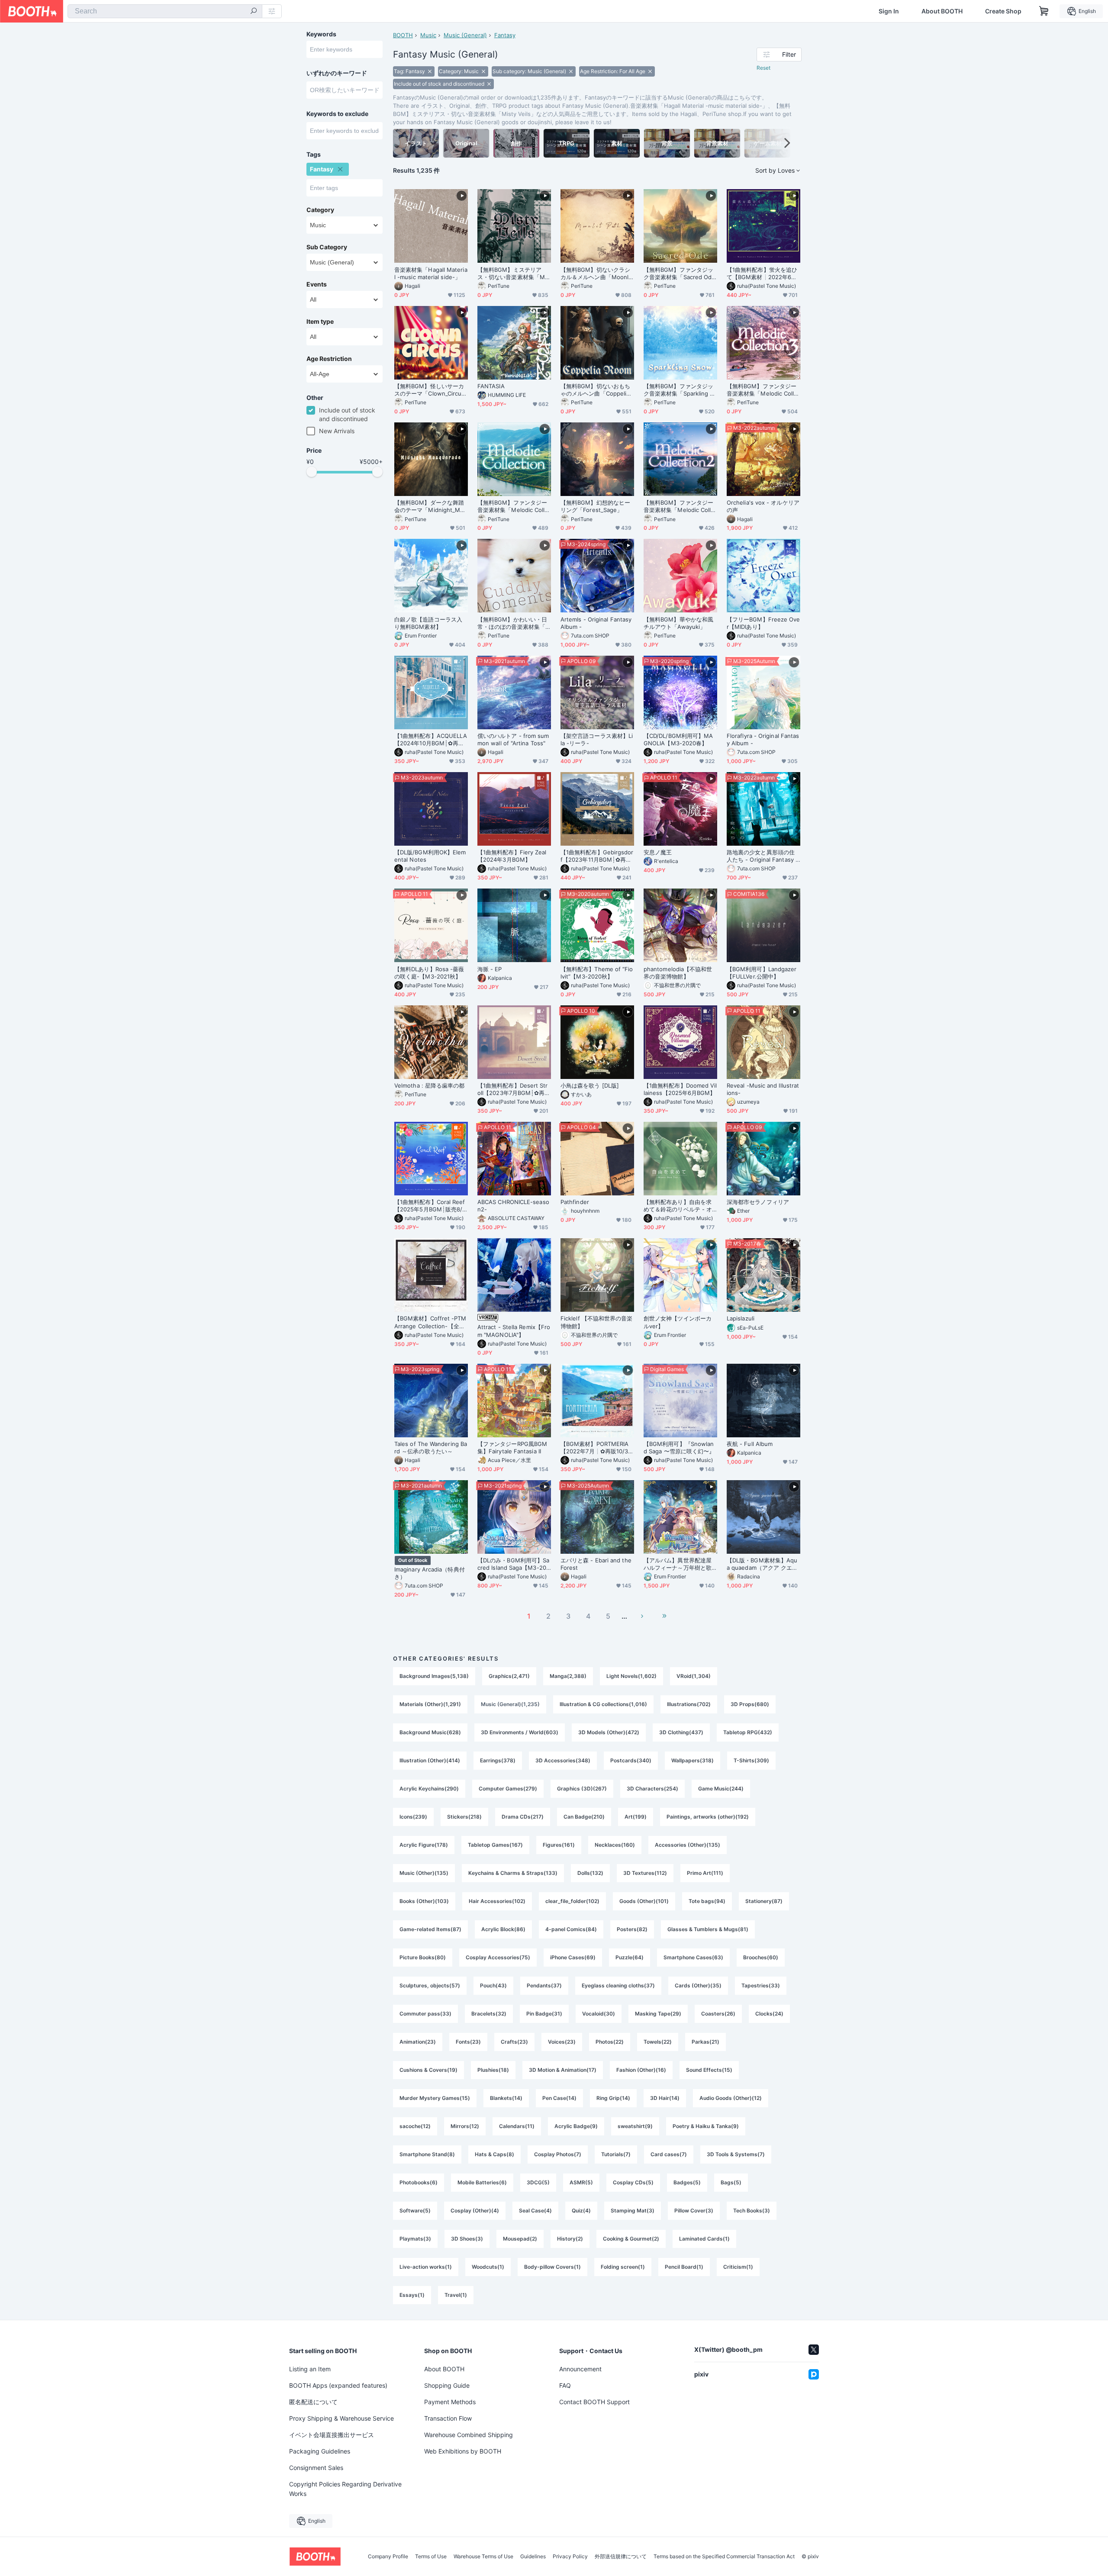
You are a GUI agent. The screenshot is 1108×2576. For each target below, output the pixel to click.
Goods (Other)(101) (644, 1901)
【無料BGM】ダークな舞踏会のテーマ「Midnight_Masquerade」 (430, 506)
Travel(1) (456, 2295)
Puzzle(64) (630, 1957)
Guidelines (533, 2557)
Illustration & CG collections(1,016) (603, 1704)
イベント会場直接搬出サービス (332, 2435)
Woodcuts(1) (488, 2267)
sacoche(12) (415, 2126)
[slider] (312, 472)
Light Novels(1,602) (631, 1676)
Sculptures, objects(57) (430, 1985)
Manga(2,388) (568, 1676)
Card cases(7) (669, 2154)
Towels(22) (658, 2042)
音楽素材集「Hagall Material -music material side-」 (431, 273)
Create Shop (1003, 11)
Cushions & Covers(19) (428, 2070)
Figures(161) (559, 1845)
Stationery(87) (764, 1901)
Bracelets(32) (489, 2014)
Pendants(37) (544, 1985)
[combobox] (165, 11)
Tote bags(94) (707, 1901)
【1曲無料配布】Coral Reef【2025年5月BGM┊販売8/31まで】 (430, 1206)
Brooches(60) (761, 1957)
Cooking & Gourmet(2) (631, 2239)
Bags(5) (731, 2182)
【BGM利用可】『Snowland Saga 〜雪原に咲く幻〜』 (679, 1447)
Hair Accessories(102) (497, 1901)
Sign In (889, 11)
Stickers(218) (464, 1817)
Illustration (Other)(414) (430, 1760)
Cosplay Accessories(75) (498, 1957)
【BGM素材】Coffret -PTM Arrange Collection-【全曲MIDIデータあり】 (430, 1322)
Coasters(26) (718, 2014)
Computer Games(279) (508, 1789)
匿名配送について (313, 2402)
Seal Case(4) (535, 2211)
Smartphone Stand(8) (427, 2154)
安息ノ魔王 (658, 852)
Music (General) (465, 35)
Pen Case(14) (559, 2098)
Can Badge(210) (584, 1817)
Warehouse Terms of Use (483, 2557)
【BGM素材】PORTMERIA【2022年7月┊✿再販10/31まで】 (596, 1448)
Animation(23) (418, 2042)
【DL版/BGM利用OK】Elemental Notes (430, 856)
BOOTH (403, 35)
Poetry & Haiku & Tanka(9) (706, 2126)
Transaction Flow (448, 2418)
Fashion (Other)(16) (641, 2070)
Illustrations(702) (689, 1704)
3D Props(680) (750, 1704)
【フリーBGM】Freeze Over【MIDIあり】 (763, 623)
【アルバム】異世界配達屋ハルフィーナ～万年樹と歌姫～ (678, 1564)
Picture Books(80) (423, 1957)
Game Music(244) (721, 1789)
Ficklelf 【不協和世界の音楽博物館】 (596, 1322)
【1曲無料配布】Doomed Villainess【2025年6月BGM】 (680, 1089)
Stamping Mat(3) (633, 2211)
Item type (320, 322)
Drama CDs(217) (523, 1817)
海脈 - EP (490, 969)
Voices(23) (562, 2042)
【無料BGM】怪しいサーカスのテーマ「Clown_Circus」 (429, 390)
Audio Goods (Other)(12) (731, 2098)
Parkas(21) (705, 2042)
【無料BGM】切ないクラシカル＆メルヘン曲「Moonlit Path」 (596, 274)
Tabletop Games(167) (495, 1845)
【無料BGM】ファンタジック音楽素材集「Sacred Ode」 (678, 274)
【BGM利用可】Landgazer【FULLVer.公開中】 (762, 973)
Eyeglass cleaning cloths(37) (618, 1985)
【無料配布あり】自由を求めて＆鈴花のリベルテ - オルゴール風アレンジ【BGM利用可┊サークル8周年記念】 (678, 1206)
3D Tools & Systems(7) (736, 2154)
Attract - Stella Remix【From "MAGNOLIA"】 (514, 1331)
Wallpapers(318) (692, 1760)
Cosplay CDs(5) (633, 2182)
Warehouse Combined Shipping (469, 2435)
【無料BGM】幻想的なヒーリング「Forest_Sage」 (595, 506)
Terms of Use (431, 2557)
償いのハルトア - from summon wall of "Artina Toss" (513, 739)
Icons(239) (413, 1817)
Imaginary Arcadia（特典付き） (430, 1573)
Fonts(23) (468, 2042)
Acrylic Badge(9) (576, 2126)
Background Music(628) (430, 1732)
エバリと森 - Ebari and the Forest (596, 1564)
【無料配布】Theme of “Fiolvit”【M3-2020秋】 (597, 973)
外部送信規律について (621, 2557)
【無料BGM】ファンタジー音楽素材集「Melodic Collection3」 (762, 390)
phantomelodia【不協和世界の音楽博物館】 (678, 973)
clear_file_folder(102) (572, 1901)
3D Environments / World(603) (520, 1732)
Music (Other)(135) (424, 1873)
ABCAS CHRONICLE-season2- (513, 1206)
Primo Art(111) (705, 1873)
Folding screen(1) (623, 2267)
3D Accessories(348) (563, 1760)
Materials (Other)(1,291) (430, 1704)
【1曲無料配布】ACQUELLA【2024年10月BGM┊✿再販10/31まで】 (431, 740)
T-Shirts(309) (751, 1760)
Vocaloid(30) (599, 2014)
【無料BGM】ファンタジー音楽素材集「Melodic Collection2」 (679, 506)
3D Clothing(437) (681, 1732)
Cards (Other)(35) (698, 1985)
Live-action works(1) (426, 2267)
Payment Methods (450, 2402)
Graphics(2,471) (509, 1676)
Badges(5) (687, 2182)
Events (317, 284)
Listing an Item (310, 2369)
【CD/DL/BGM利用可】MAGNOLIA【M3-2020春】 (678, 739)
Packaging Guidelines (320, 2451)
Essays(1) (412, 2295)
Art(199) (636, 1817)
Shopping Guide (447, 2385)
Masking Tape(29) (658, 2014)
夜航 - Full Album (750, 1444)
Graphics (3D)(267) (582, 1789)
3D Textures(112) (645, 1873)
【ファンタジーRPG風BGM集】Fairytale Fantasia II (512, 1447)
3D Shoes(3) (467, 2239)
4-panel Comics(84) (571, 1929)
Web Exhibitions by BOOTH (463, 2451)
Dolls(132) (590, 1873)
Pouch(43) (493, 1985)
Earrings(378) (498, 1760)
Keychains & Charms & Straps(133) (513, 1873)
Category (320, 210)
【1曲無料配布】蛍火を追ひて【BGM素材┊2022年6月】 (762, 274)
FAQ (565, 2385)
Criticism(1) (738, 2267)
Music (428, 35)
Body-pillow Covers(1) (552, 2267)
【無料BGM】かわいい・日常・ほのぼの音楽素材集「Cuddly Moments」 (513, 623)
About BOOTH (942, 11)
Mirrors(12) (465, 2126)
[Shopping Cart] (1044, 11)
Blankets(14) (506, 2098)
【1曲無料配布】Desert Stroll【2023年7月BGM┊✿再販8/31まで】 (514, 1089)
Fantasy (505, 35)
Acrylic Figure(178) (424, 1845)
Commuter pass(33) (425, 2014)
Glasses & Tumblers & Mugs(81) (708, 1929)
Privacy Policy (570, 2557)
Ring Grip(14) (613, 2098)
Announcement (580, 2369)
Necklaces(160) (615, 1845)
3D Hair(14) (665, 2098)
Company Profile (388, 2557)
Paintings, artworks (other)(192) (708, 1817)
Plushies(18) (493, 2070)
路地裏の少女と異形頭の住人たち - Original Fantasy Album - (763, 856)
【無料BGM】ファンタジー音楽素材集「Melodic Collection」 (513, 506)
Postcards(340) (631, 1760)
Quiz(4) (581, 2211)
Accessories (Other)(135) (688, 1845)
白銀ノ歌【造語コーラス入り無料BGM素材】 (428, 623)
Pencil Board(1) (684, 2267)
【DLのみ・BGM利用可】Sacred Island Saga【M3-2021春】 (514, 1564)
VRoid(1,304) (694, 1676)
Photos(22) (610, 2042)
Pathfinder (575, 1202)
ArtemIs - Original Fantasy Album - (596, 623)
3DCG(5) (538, 2182)
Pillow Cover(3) (694, 2211)
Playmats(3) (415, 2239)
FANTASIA (491, 386)
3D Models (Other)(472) (609, 1732)
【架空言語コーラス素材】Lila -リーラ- (597, 739)
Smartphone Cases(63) (693, 1957)
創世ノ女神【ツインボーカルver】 (678, 1322)
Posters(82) (632, 1929)
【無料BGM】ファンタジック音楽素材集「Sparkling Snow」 (680, 390)
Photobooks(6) (419, 2182)
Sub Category (327, 247)
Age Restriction (329, 359)
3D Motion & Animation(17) (563, 2070)
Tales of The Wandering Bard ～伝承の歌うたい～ (431, 1447)
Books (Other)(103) (424, 1901)
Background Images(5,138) (434, 1676)
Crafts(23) (514, 2042)
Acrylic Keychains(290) (429, 1789)
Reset (763, 68)
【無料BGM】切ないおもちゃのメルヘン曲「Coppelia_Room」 (596, 390)
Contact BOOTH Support (594, 2402)
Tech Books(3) (752, 2211)
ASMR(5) (581, 2182)
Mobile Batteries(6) (482, 2182)
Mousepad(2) (520, 2239)
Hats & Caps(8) (494, 2154)
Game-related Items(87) (430, 1929)
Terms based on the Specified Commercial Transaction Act (724, 2557)
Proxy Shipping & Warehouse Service (341, 2418)
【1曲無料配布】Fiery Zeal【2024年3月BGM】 (512, 856)
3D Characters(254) (652, 1789)
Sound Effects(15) (709, 2070)
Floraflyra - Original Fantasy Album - (763, 739)
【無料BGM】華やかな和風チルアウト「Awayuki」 (678, 623)
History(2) (570, 2239)
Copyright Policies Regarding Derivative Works (345, 2489)
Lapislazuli (741, 1318)
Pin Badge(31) (544, 2014)
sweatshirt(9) (635, 2126)
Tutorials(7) (616, 2154)
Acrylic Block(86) (503, 1929)
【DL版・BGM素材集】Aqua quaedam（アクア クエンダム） (762, 1564)
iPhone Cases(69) (573, 1957)
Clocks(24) (769, 2014)
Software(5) (415, 2211)
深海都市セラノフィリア (758, 1202)
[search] (254, 12)
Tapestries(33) (761, 1985)
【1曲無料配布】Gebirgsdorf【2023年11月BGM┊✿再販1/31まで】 (597, 856)
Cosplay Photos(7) (558, 2154)
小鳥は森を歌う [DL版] (590, 1085)
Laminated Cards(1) (704, 2239)
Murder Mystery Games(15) (435, 2098)
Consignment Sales (316, 2468)
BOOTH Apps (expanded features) (338, 2385)
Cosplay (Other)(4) (475, 2211)
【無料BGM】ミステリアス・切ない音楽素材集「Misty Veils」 (513, 274)
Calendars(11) (517, 2126)
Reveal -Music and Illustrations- (763, 1089)
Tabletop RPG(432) (748, 1732)
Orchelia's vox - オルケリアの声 (763, 506)
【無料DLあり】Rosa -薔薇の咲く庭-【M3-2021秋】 (429, 973)
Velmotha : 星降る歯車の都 (429, 1085)
